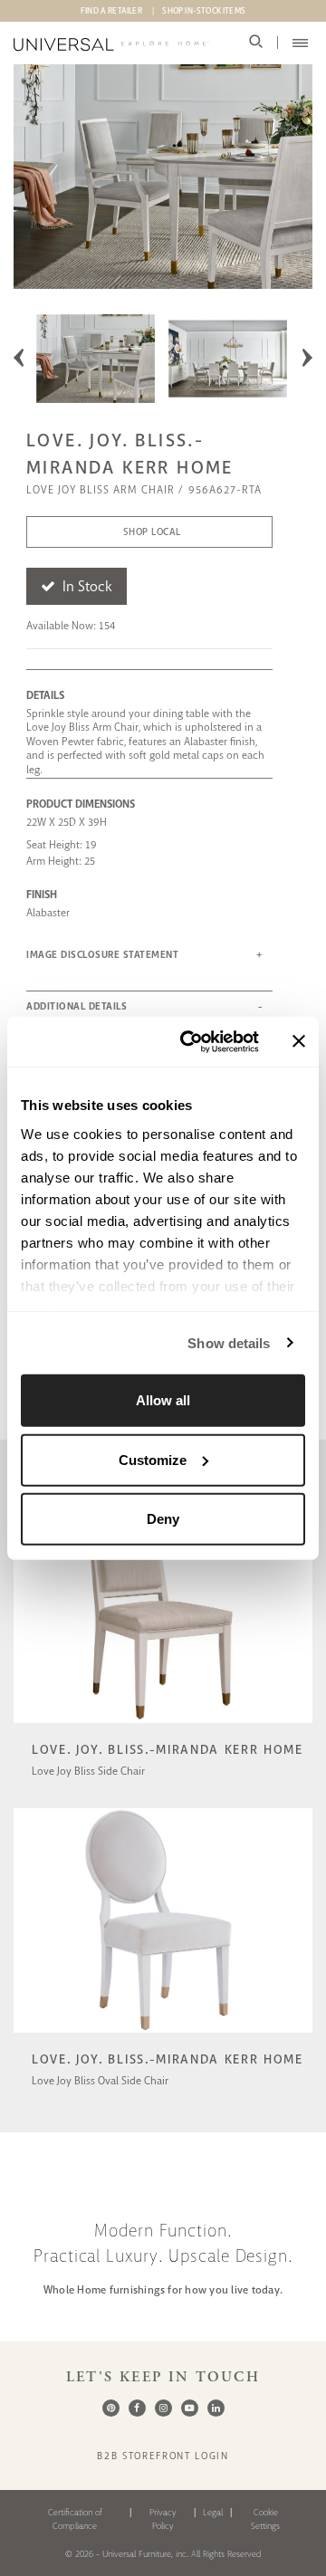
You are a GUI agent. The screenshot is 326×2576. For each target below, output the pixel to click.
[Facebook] (137, 2408)
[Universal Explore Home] (111, 44)
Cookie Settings (265, 2519)
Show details (229, 1342)
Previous (19, 358)
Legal (213, 2512)
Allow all (163, 1400)
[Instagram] (163, 2408)
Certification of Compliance (75, 2519)
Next (307, 358)
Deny (163, 1519)
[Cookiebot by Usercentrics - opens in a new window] (191, 1041)
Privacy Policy (163, 2519)
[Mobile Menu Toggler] (300, 43)
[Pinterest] (111, 2408)
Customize (153, 1459)
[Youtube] (190, 2408)
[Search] (256, 43)
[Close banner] (299, 1041)
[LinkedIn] (216, 2408)
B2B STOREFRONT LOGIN (163, 2456)
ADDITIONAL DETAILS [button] (77, 1006)
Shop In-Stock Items (204, 11)
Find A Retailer (111, 11)
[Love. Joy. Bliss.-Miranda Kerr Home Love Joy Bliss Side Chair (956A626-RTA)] (163, 1725)
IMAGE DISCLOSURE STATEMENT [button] (102, 955)
